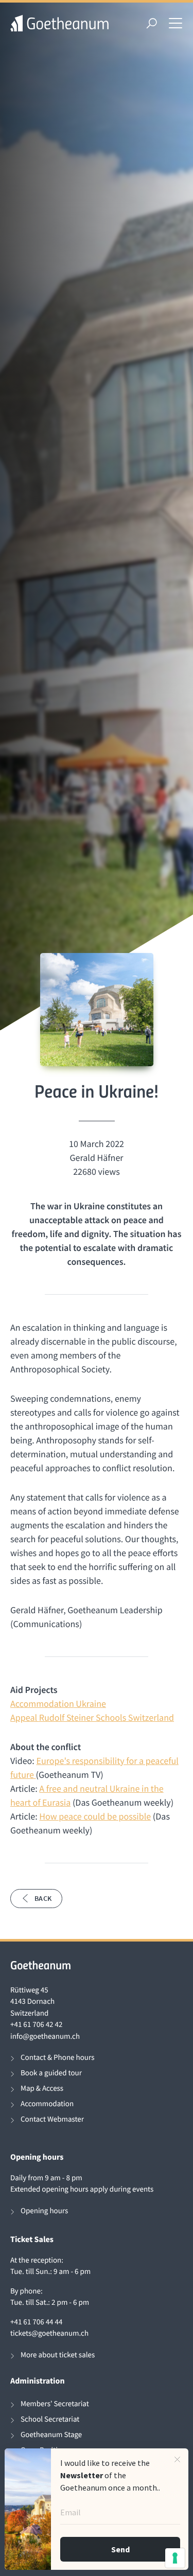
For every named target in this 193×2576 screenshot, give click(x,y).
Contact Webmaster (52, 2119)
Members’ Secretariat (55, 2404)
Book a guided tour (51, 2073)
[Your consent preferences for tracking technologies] (175, 2558)
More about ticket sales (58, 2355)
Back (43, 1898)
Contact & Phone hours (57, 2058)
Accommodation (47, 2104)
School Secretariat (50, 2419)
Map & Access (42, 2088)
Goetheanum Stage (51, 2435)
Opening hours (44, 2211)
